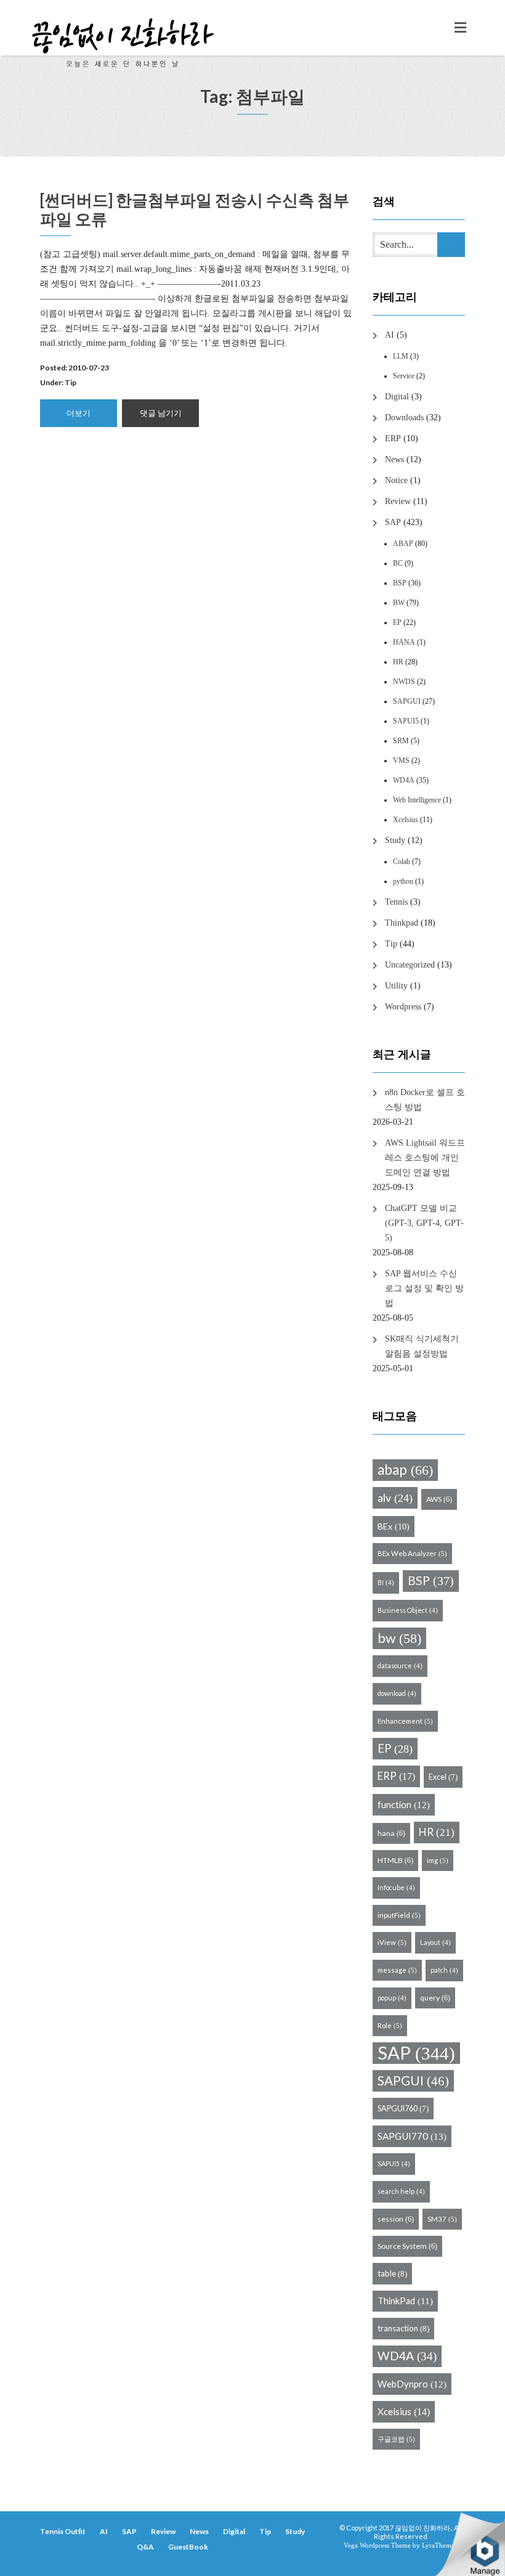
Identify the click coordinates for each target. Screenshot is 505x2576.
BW (399, 603)
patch (444, 1970)
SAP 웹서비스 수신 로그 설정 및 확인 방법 (424, 1288)
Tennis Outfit (63, 2531)
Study (395, 840)
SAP (393, 522)
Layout (435, 1942)
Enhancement (405, 1721)
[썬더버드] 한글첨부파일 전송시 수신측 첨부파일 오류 (195, 209)
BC (398, 563)
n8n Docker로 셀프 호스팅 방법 (425, 1100)
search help (401, 2191)
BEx (394, 1526)
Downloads (404, 418)
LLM (401, 356)
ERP (393, 438)
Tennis (396, 902)
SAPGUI (407, 701)
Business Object (408, 1610)
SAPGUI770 (412, 2136)
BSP (400, 583)
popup (392, 1998)
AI (390, 335)
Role (390, 2025)
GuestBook (188, 2547)
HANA (404, 642)
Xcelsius (406, 820)
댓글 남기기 (161, 413)
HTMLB (395, 1860)
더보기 (79, 413)
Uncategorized (410, 965)
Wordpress (403, 1007)
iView (392, 1942)
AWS (439, 1499)
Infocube (396, 1887)
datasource (400, 1665)
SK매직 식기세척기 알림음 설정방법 (422, 1346)
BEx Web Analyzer (412, 1553)
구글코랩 (396, 2439)
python (403, 881)
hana (391, 1833)
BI (386, 1582)
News (394, 459)
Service (404, 376)
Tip (71, 382)
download (397, 1693)
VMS (401, 760)
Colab (402, 862)
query (435, 1998)
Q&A (145, 2547)
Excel (443, 1777)
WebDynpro (412, 2384)
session (396, 2219)
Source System (407, 2246)
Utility (396, 986)
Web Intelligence (417, 800)
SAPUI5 (406, 721)
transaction (403, 2328)
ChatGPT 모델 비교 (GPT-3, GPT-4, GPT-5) (424, 1223)
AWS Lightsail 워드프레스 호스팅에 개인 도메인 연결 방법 (425, 1158)
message (397, 1970)
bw (399, 1638)
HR (398, 662)
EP (397, 622)
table (392, 2273)
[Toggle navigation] (460, 28)
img (438, 1860)
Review (398, 501)
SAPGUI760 (403, 2108)
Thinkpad (402, 923)
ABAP (403, 544)
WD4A (404, 780)
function (404, 1804)
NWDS (404, 682)
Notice (396, 480)
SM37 (442, 2219)
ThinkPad (405, 2301)
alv (395, 1498)
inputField (399, 1915)
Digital (397, 397)
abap (405, 1469)
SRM (401, 741)
